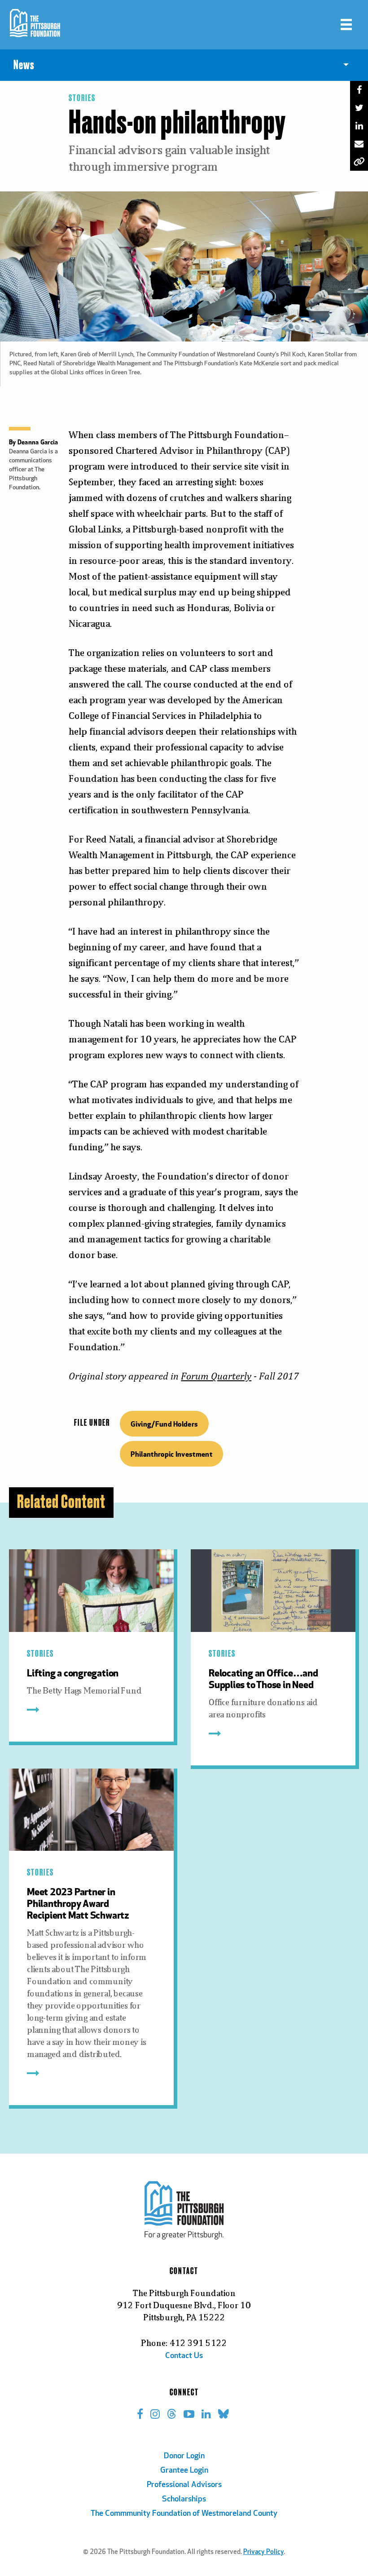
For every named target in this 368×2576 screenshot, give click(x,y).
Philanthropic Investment (171, 1454)
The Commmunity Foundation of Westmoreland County (184, 2514)
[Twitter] (359, 108)
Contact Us (184, 2356)
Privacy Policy (263, 2552)
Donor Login (184, 2456)
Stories (82, 98)
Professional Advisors (184, 2485)
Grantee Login (184, 2471)
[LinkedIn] (359, 126)
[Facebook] (359, 90)
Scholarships (184, 2500)
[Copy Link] (359, 162)
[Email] (359, 144)
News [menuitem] (24, 65)
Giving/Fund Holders (164, 1424)
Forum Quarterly (216, 1376)
